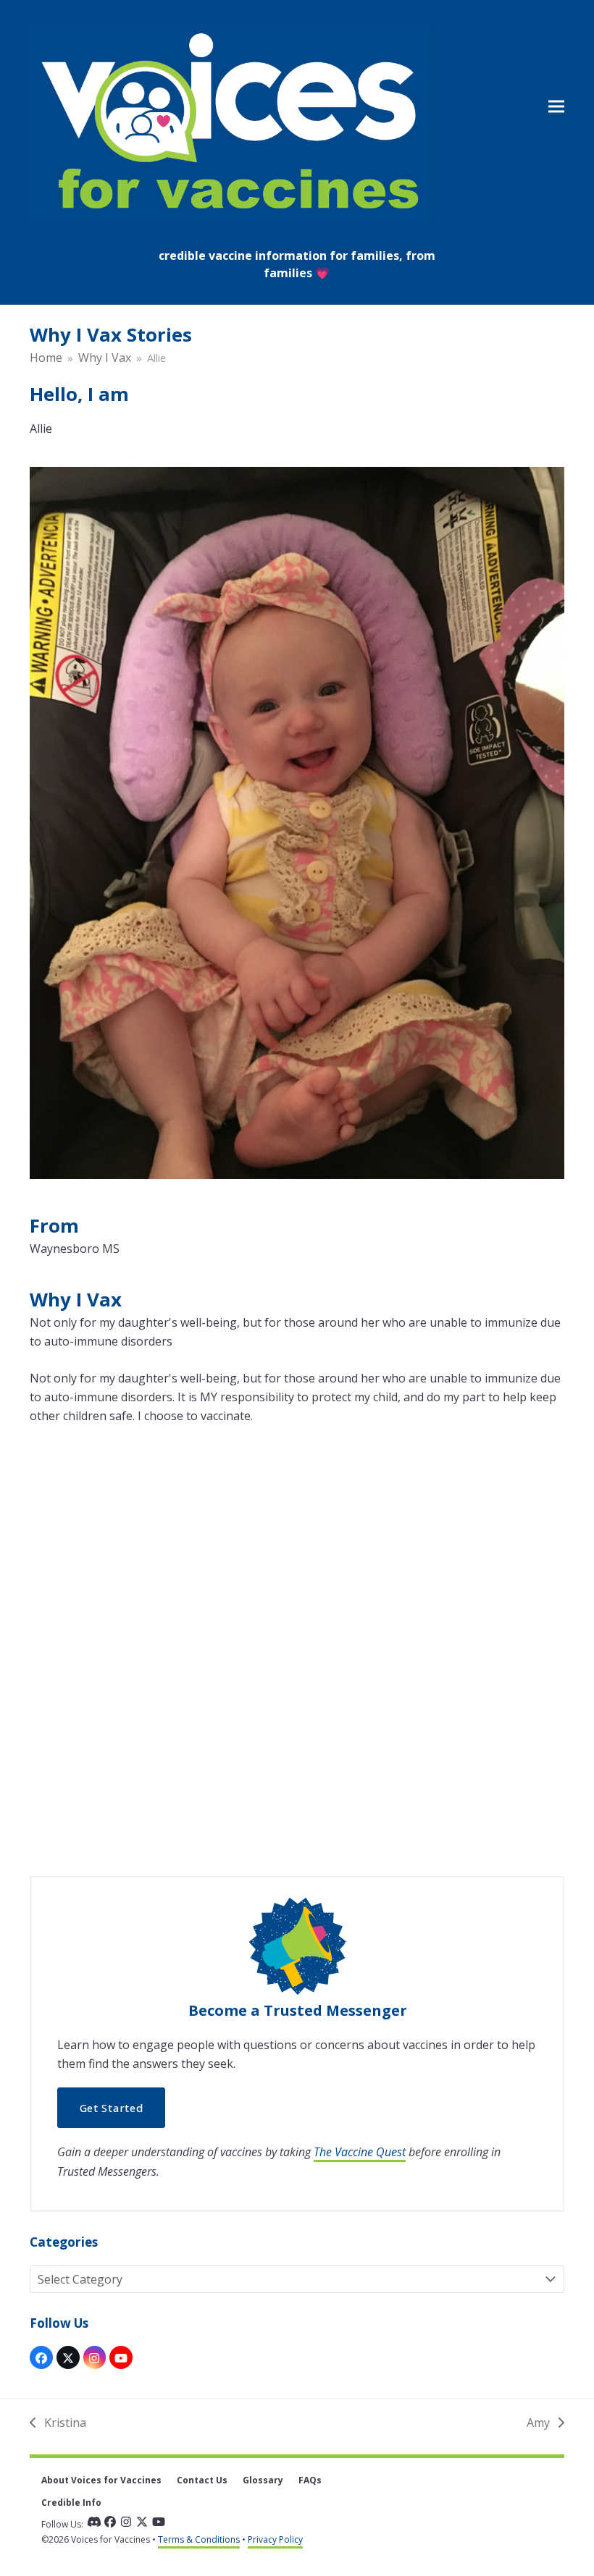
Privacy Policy (275, 2539)
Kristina (58, 2423)
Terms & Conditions (199, 2539)
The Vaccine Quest (360, 2152)
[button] (556, 106)
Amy (540, 2423)
